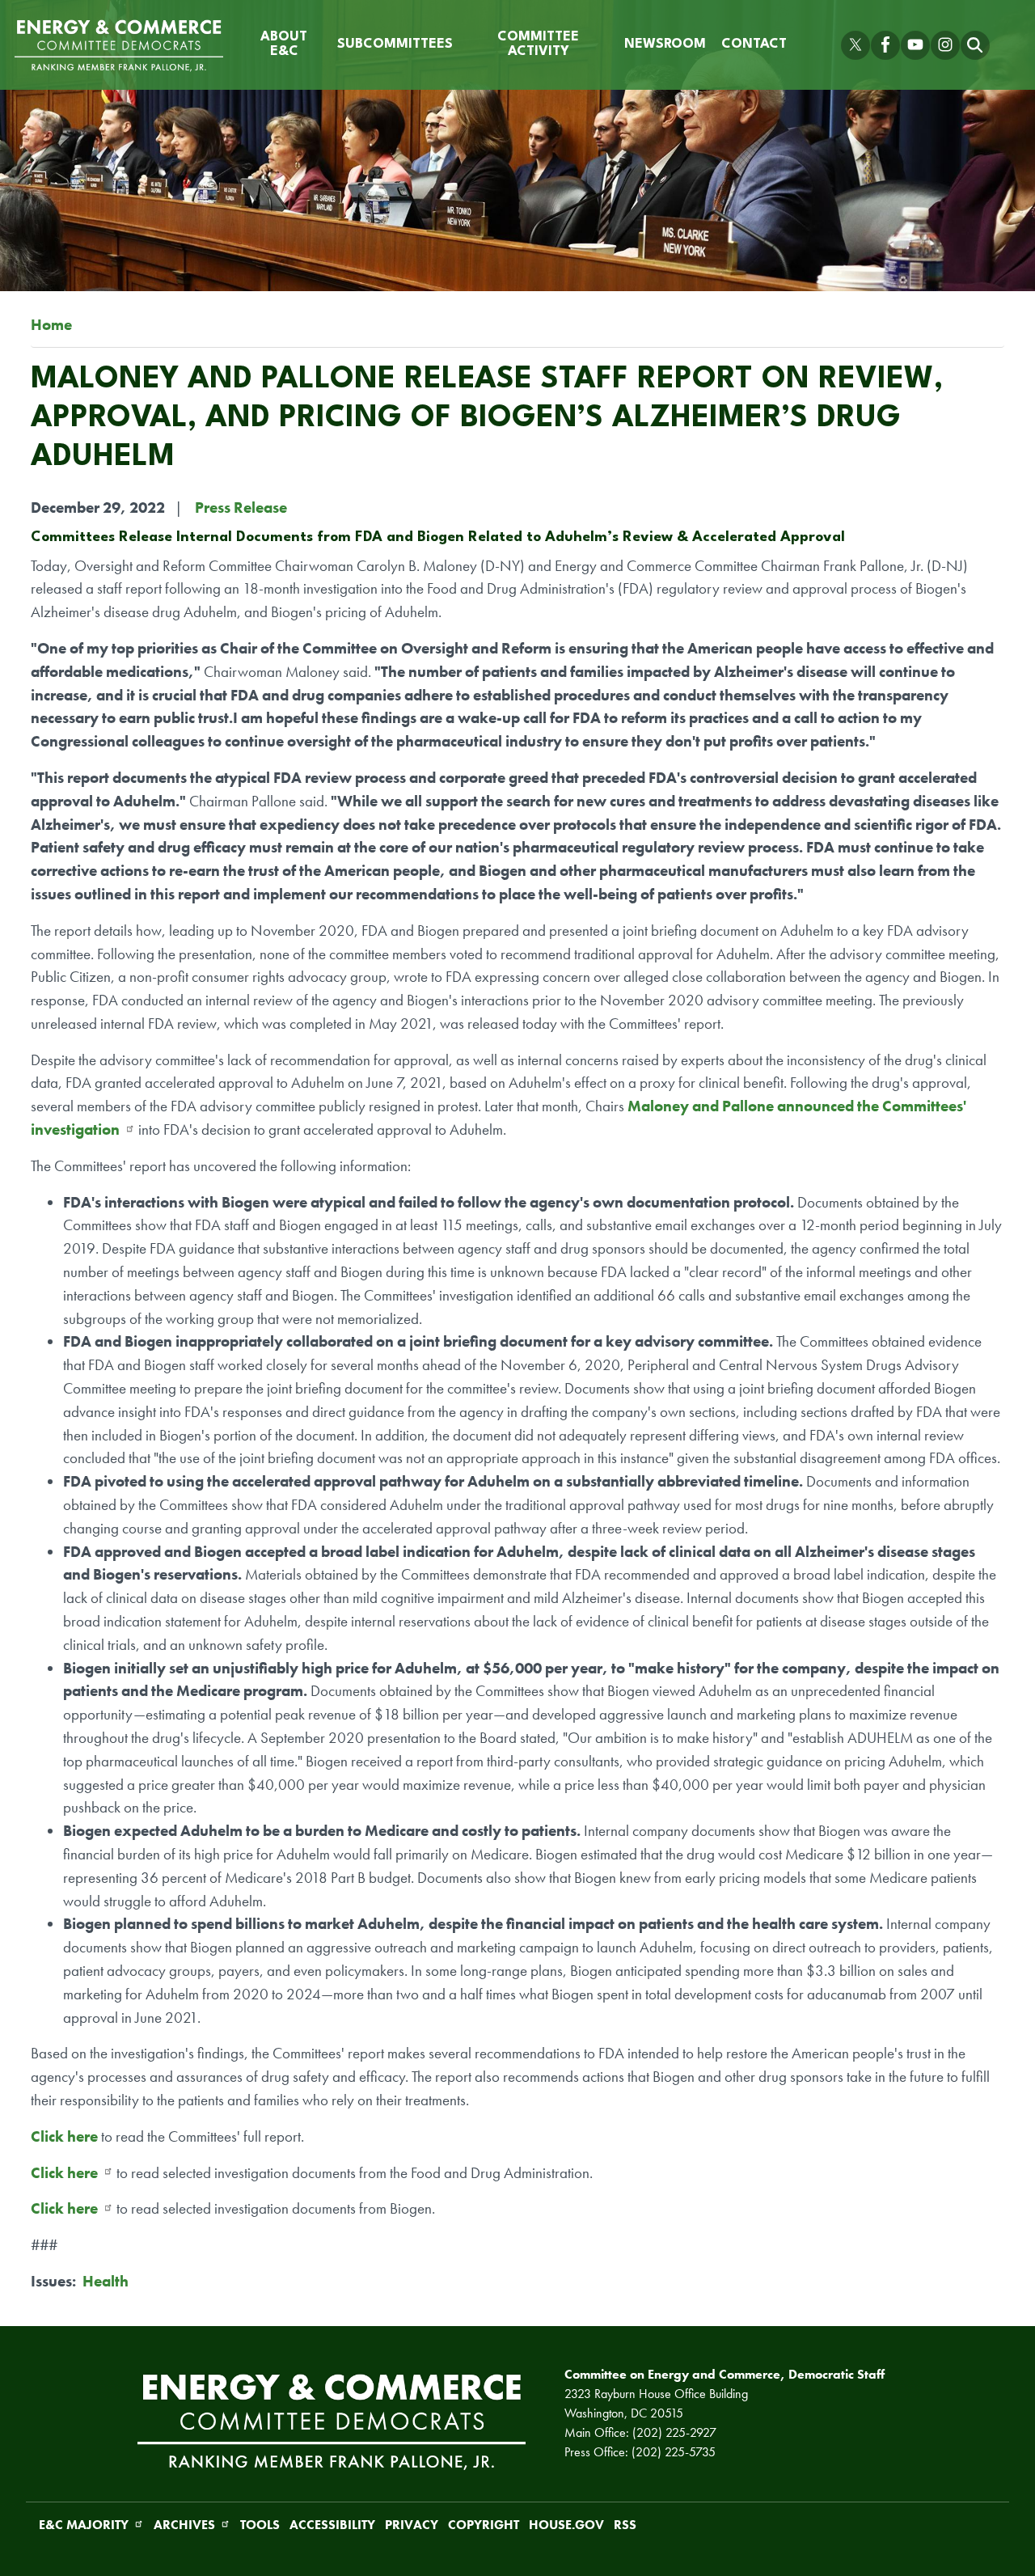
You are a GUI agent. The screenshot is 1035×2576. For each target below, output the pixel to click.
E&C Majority (84, 2525)
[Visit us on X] (855, 45)
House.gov (566, 2525)
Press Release (241, 508)
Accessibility (332, 2525)
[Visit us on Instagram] (945, 45)
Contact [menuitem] (754, 44)
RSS (625, 2525)
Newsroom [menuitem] (665, 44)
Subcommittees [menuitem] (395, 44)
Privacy (412, 2525)
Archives (184, 2525)
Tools (260, 2525)
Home (51, 325)
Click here (64, 2136)
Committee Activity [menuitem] (538, 44)
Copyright (484, 2525)
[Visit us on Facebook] (885, 45)
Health (106, 2281)
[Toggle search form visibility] (975, 45)
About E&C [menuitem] (284, 44)
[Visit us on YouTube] (915, 45)
